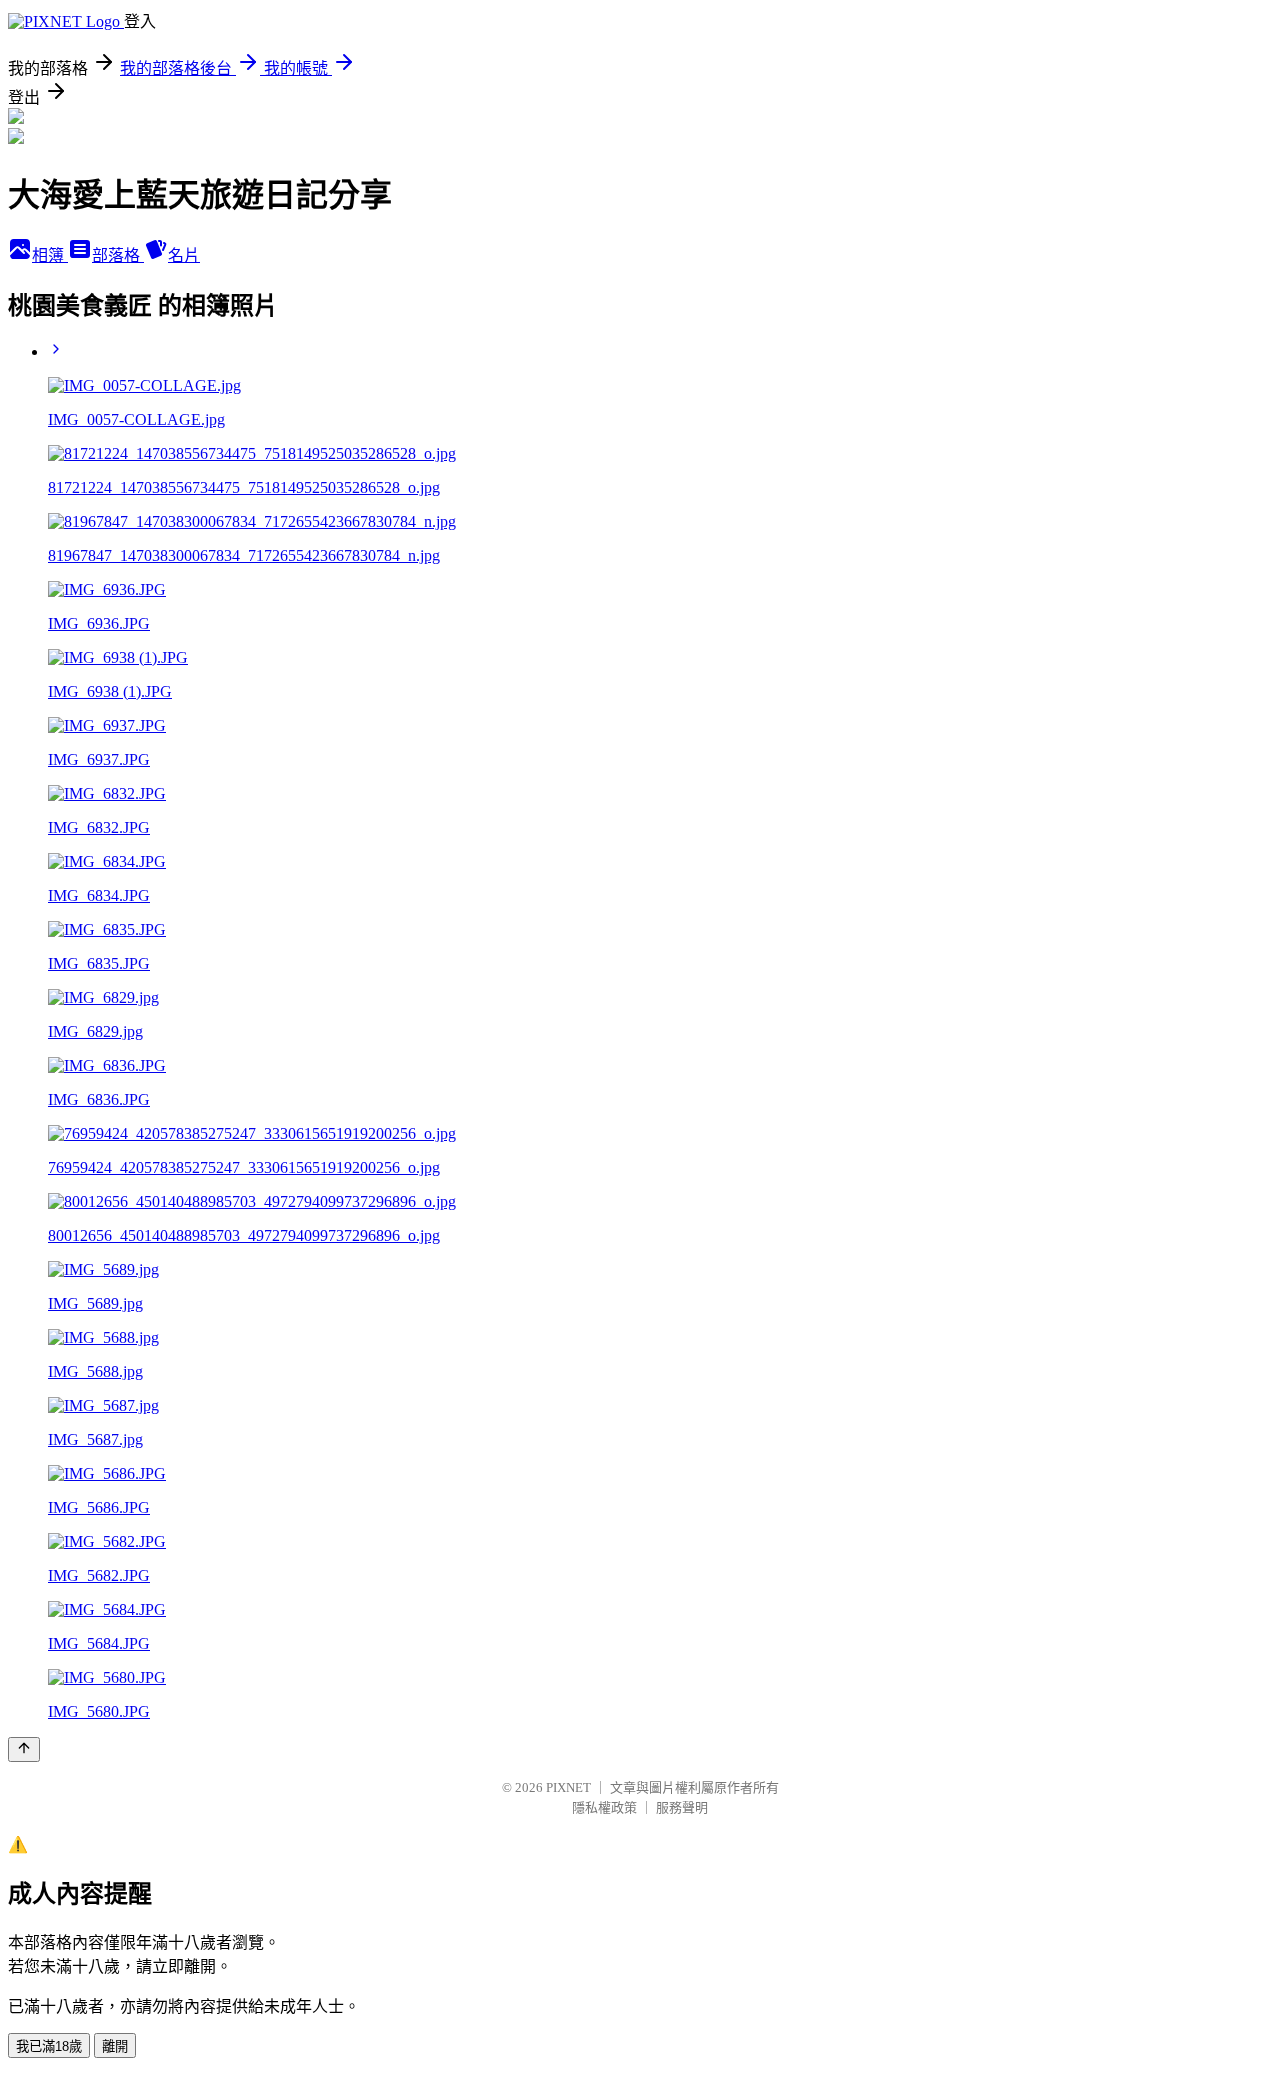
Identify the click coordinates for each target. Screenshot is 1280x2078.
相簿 (50, 255)
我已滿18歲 (49, 2046)
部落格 (118, 255)
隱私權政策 (604, 1807)
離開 (115, 2046)
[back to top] (24, 1749)
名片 (184, 255)
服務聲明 (682, 1807)
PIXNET (568, 1787)
